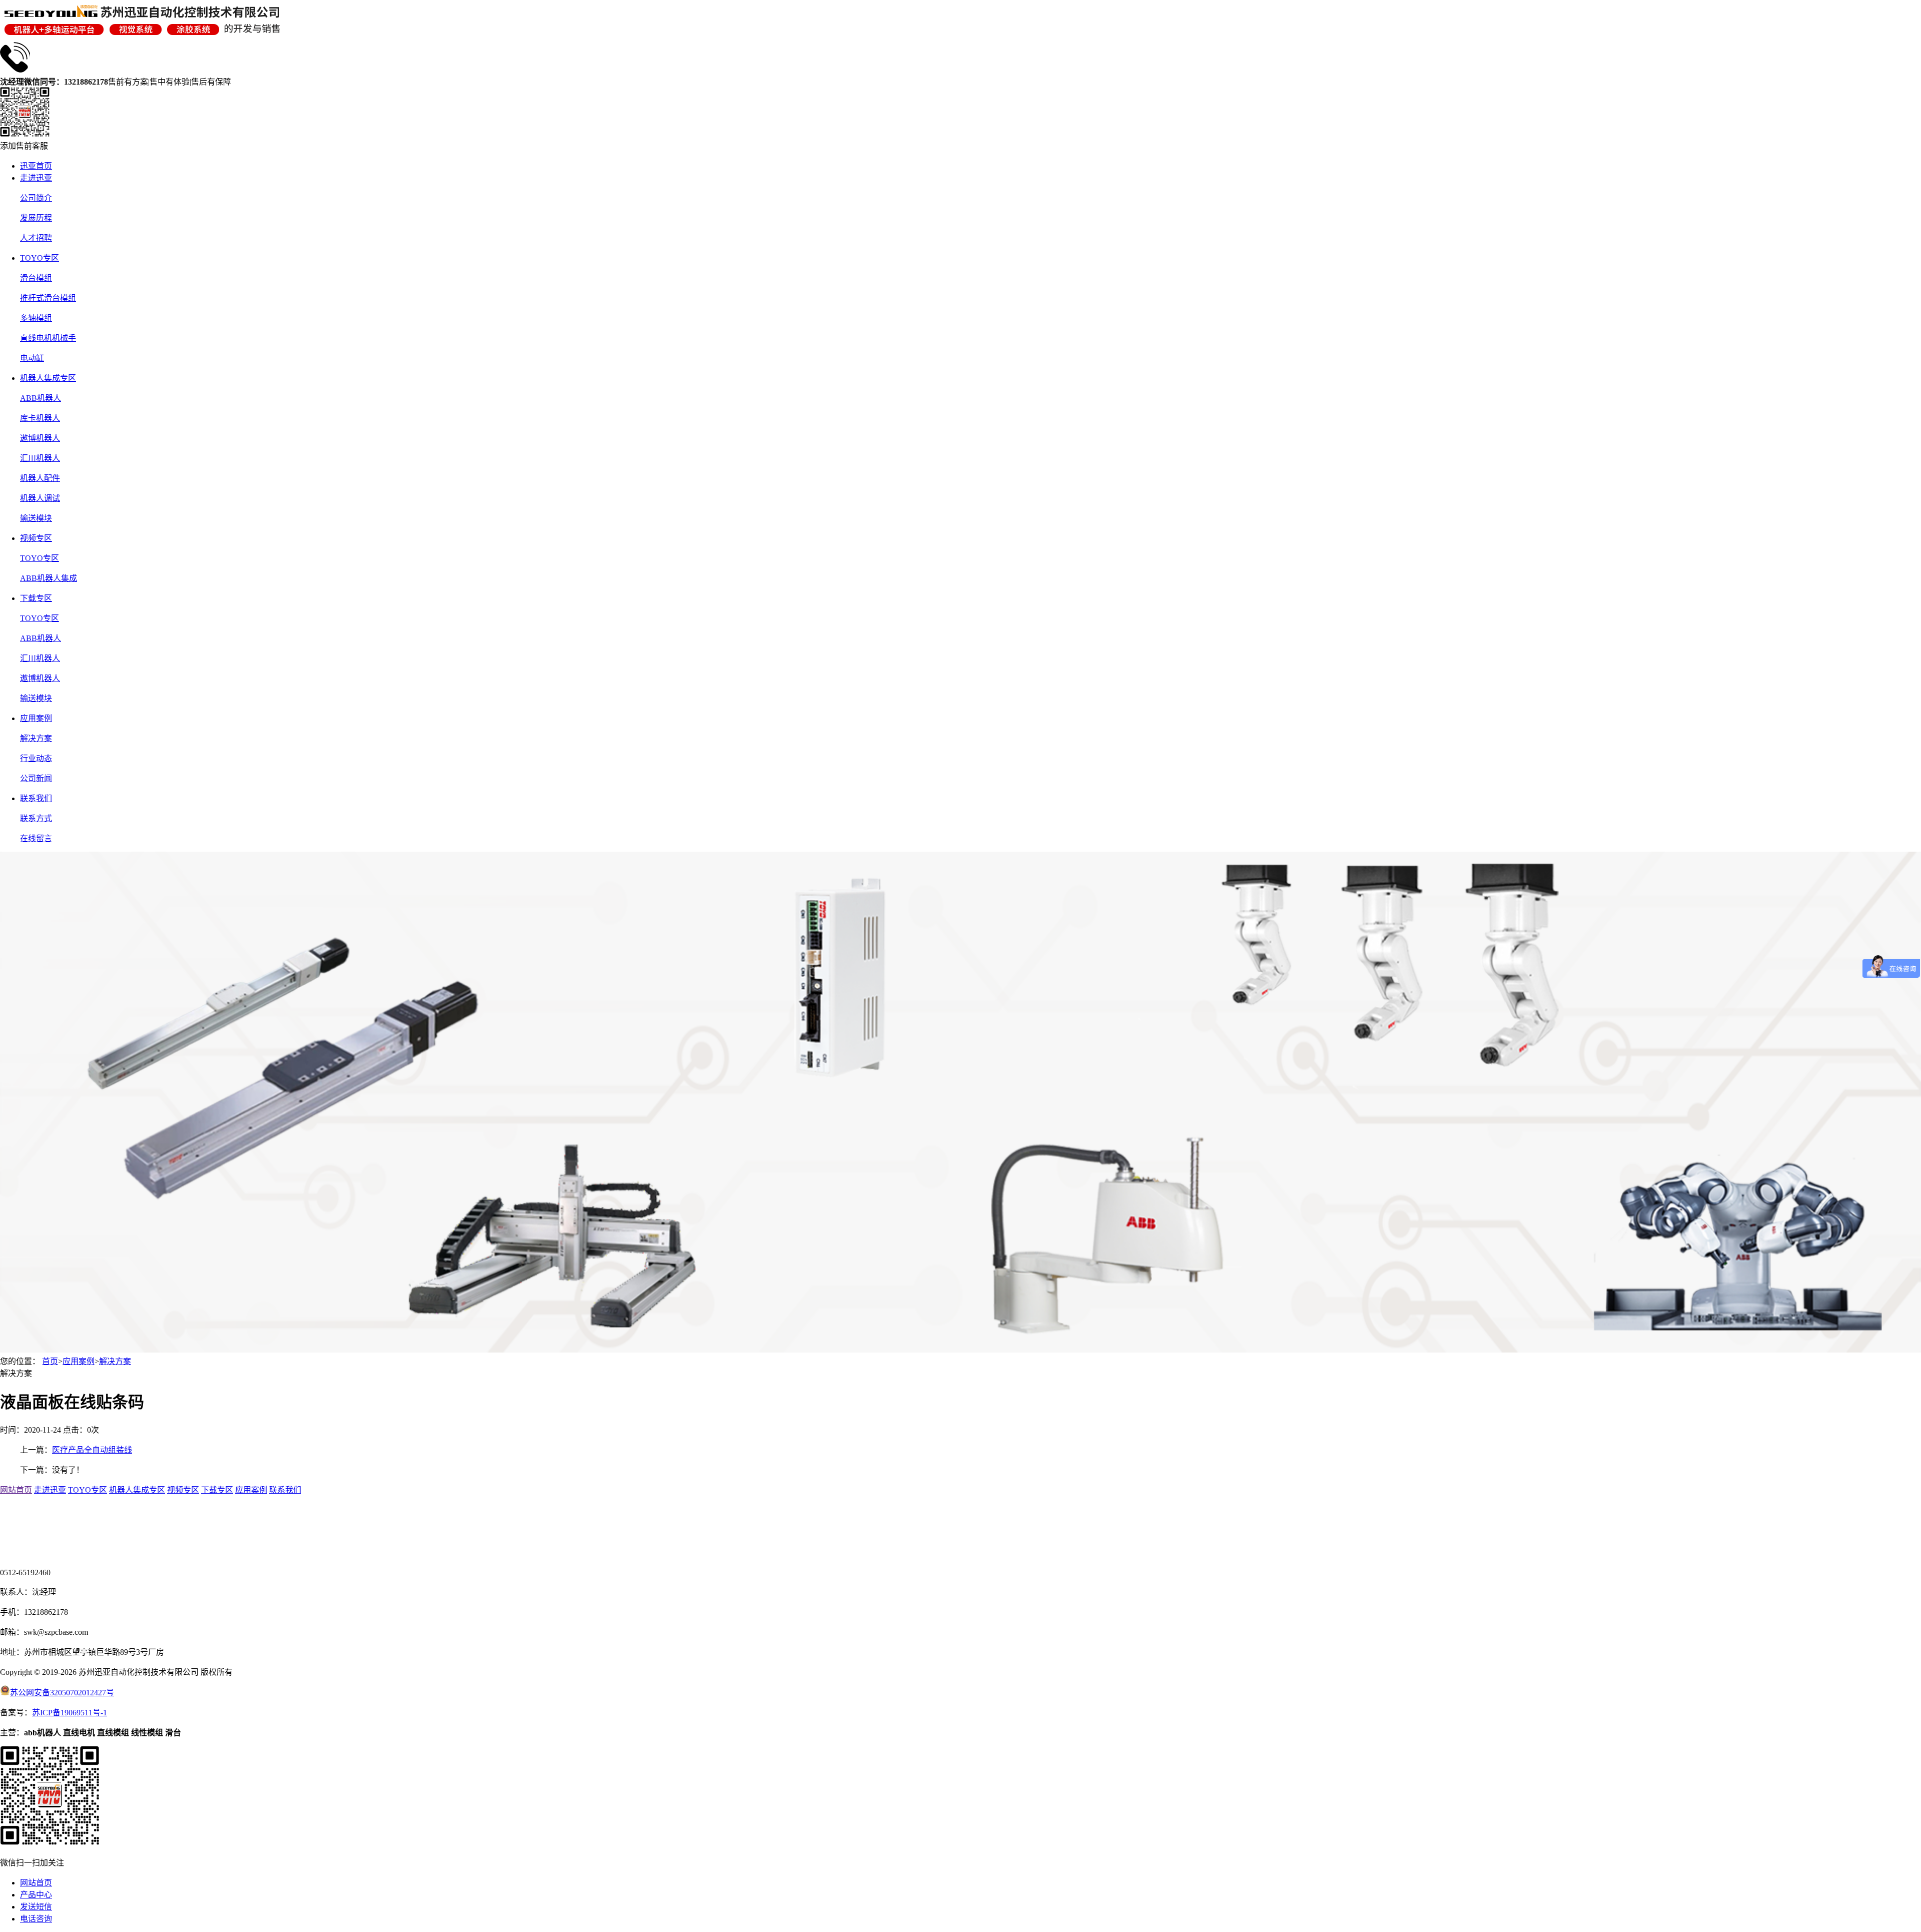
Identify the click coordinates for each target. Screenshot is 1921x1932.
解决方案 (36, 738)
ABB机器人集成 (49, 578)
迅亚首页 (36, 166)
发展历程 (36, 218)
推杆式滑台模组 (48, 298)
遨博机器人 (40, 438)
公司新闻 (36, 778)
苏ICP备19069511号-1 (70, 1713)
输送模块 (36, 518)
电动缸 (32, 358)
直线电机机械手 (48, 338)
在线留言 (36, 838)
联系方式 (36, 818)
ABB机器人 (41, 398)
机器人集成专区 (48, 378)
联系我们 (36, 798)
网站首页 (16, 1490)
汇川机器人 (40, 458)
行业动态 (36, 758)
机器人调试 (40, 498)
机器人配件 (40, 478)
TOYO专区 (40, 258)
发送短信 (36, 1907)
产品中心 (36, 1895)
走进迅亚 (36, 178)
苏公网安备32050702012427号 (62, 1693)
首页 (50, 1361)
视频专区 (36, 538)
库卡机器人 (40, 418)
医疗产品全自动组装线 (92, 1450)
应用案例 (36, 718)
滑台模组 (36, 278)
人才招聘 (36, 238)
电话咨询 (36, 1919)
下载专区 (36, 598)
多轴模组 (36, 318)
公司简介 (36, 198)
